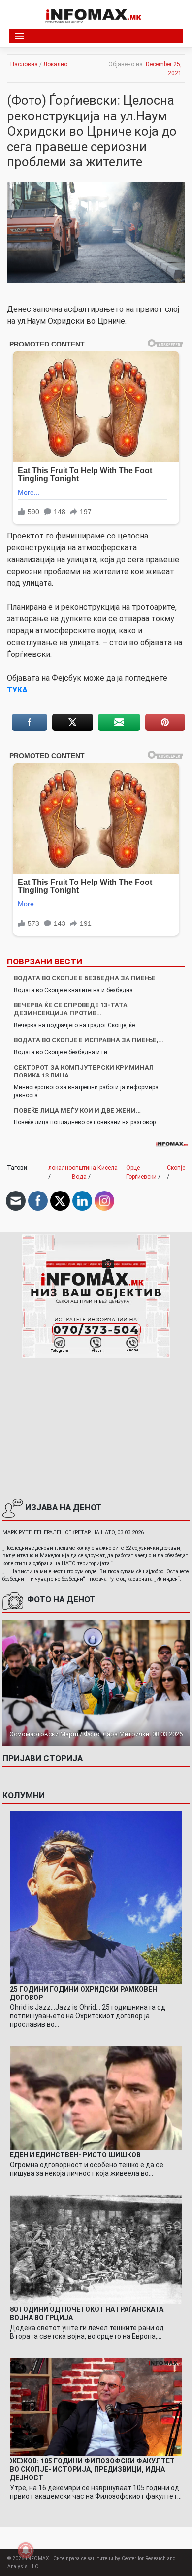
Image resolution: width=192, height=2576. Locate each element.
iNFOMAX (37, 2558)
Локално (55, 64)
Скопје (176, 1168)
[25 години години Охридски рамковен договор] (96, 1897)
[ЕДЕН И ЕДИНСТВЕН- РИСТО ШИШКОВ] (96, 2098)
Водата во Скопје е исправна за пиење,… (89, 1040)
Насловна (24, 64)
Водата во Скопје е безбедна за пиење (85, 978)
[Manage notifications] (26, 2550)
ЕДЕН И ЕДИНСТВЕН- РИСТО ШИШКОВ (75, 2155)
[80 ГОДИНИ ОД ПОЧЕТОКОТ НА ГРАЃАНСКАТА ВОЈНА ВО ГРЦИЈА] (96, 2249)
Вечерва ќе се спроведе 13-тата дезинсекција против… (71, 1009)
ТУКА (17, 690)
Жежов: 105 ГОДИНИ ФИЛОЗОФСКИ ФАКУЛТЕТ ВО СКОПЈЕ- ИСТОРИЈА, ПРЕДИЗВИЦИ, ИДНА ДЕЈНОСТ (92, 2469)
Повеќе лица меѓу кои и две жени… (77, 1110)
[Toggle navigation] (19, 36)
